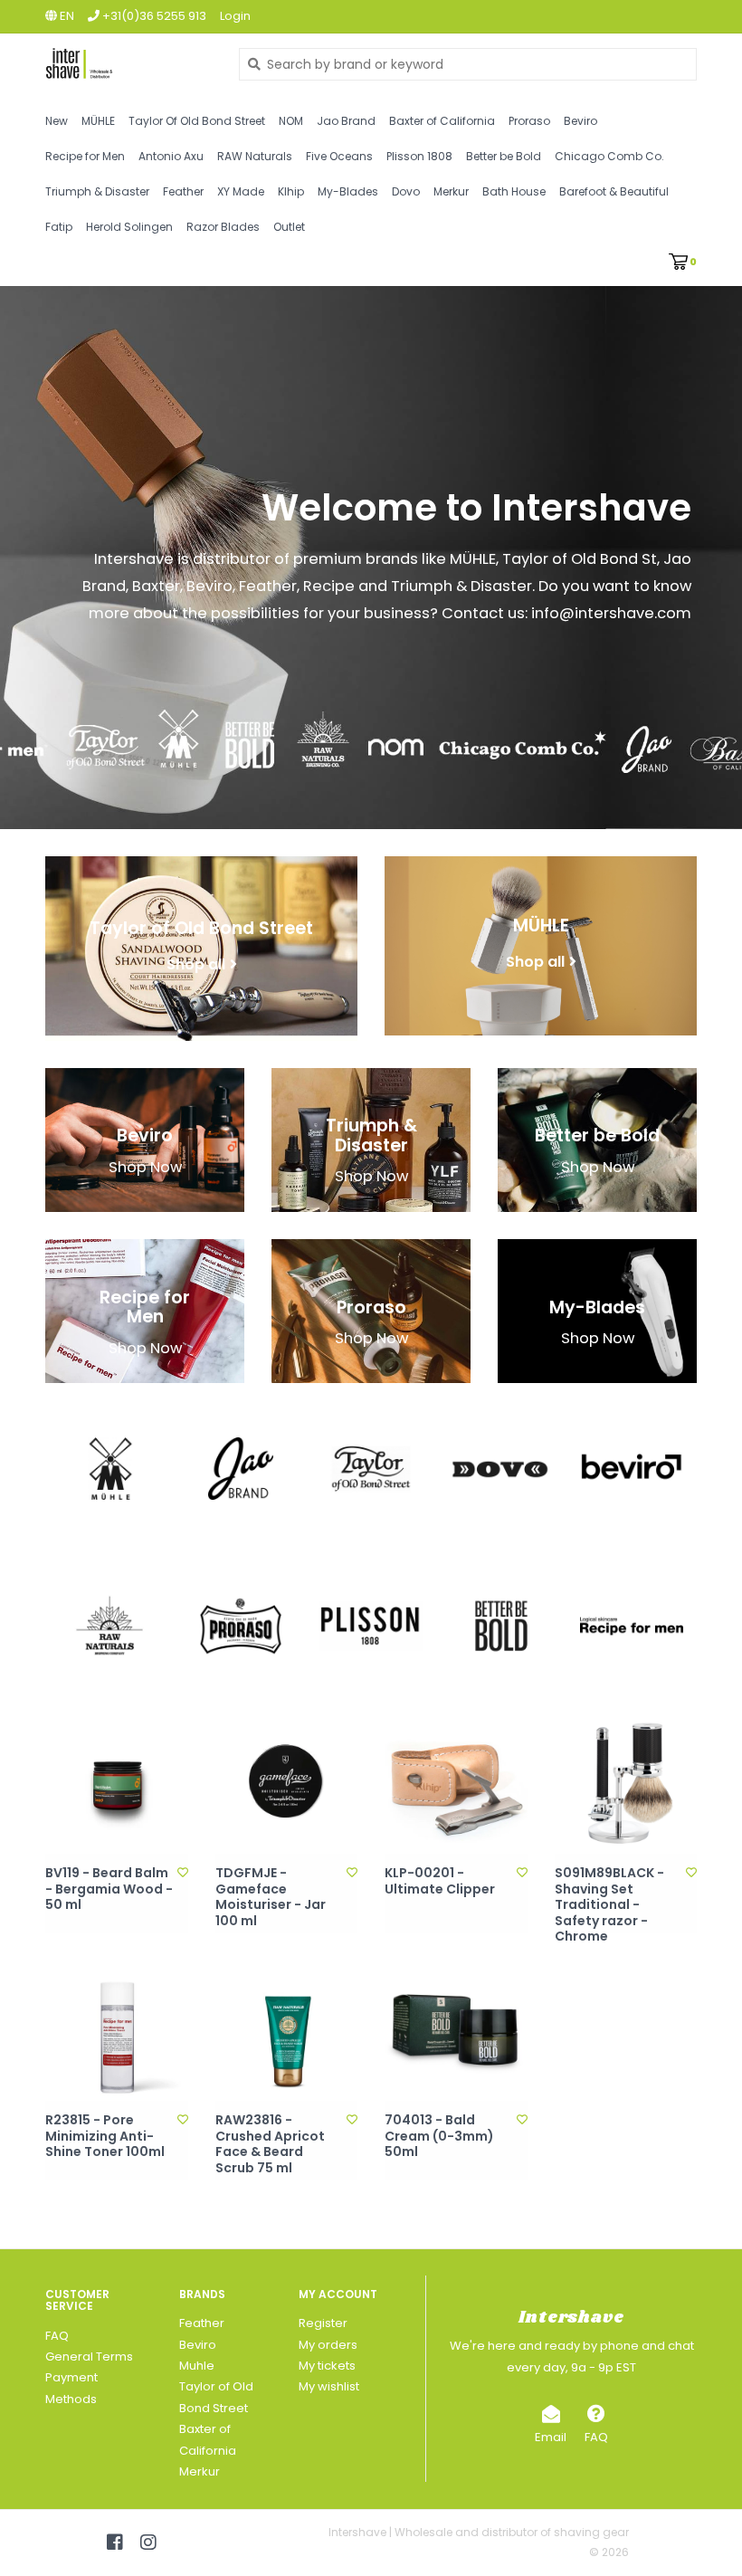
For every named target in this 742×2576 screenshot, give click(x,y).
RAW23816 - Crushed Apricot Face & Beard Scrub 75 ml (270, 2144)
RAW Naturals (255, 156)
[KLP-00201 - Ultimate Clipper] (456, 1783)
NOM (291, 121)
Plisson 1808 (419, 156)
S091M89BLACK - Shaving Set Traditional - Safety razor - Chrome (609, 1905)
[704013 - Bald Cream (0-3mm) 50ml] (456, 2030)
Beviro (580, 121)
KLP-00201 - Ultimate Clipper (440, 1881)
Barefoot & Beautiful (614, 191)
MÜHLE (98, 121)
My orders (328, 2345)
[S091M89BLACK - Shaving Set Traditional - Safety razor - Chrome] (626, 1783)
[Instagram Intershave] (148, 2543)
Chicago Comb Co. (609, 156)
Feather (183, 191)
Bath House (514, 191)
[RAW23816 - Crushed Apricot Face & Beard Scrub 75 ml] (287, 2030)
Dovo (406, 191)
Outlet (289, 227)
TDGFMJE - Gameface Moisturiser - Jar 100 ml (271, 1897)
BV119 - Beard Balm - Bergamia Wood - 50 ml (109, 1889)
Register (323, 2323)
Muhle (197, 2366)
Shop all (196, 964)
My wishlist (329, 2386)
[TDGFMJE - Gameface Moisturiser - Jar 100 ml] (287, 1783)
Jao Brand (346, 121)
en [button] (66, 16)
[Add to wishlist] (183, 1872)
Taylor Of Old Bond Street (197, 121)
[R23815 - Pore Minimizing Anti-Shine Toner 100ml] (117, 2030)
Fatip (59, 227)
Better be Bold (504, 156)
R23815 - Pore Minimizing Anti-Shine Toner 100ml (105, 2137)
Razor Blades (223, 227)
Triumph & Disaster (97, 191)
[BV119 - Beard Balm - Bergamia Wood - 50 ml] (117, 1783)
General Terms (89, 2357)
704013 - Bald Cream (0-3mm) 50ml (439, 2137)
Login (235, 16)
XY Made (241, 191)
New (57, 121)
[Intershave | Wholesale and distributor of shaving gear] (128, 64)
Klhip (291, 191)
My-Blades (348, 191)
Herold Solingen (129, 227)
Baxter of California (442, 121)
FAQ (57, 2336)
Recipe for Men (85, 156)
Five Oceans (339, 156)
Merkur (451, 191)
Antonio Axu (171, 156)
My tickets (327, 2366)
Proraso (529, 121)
